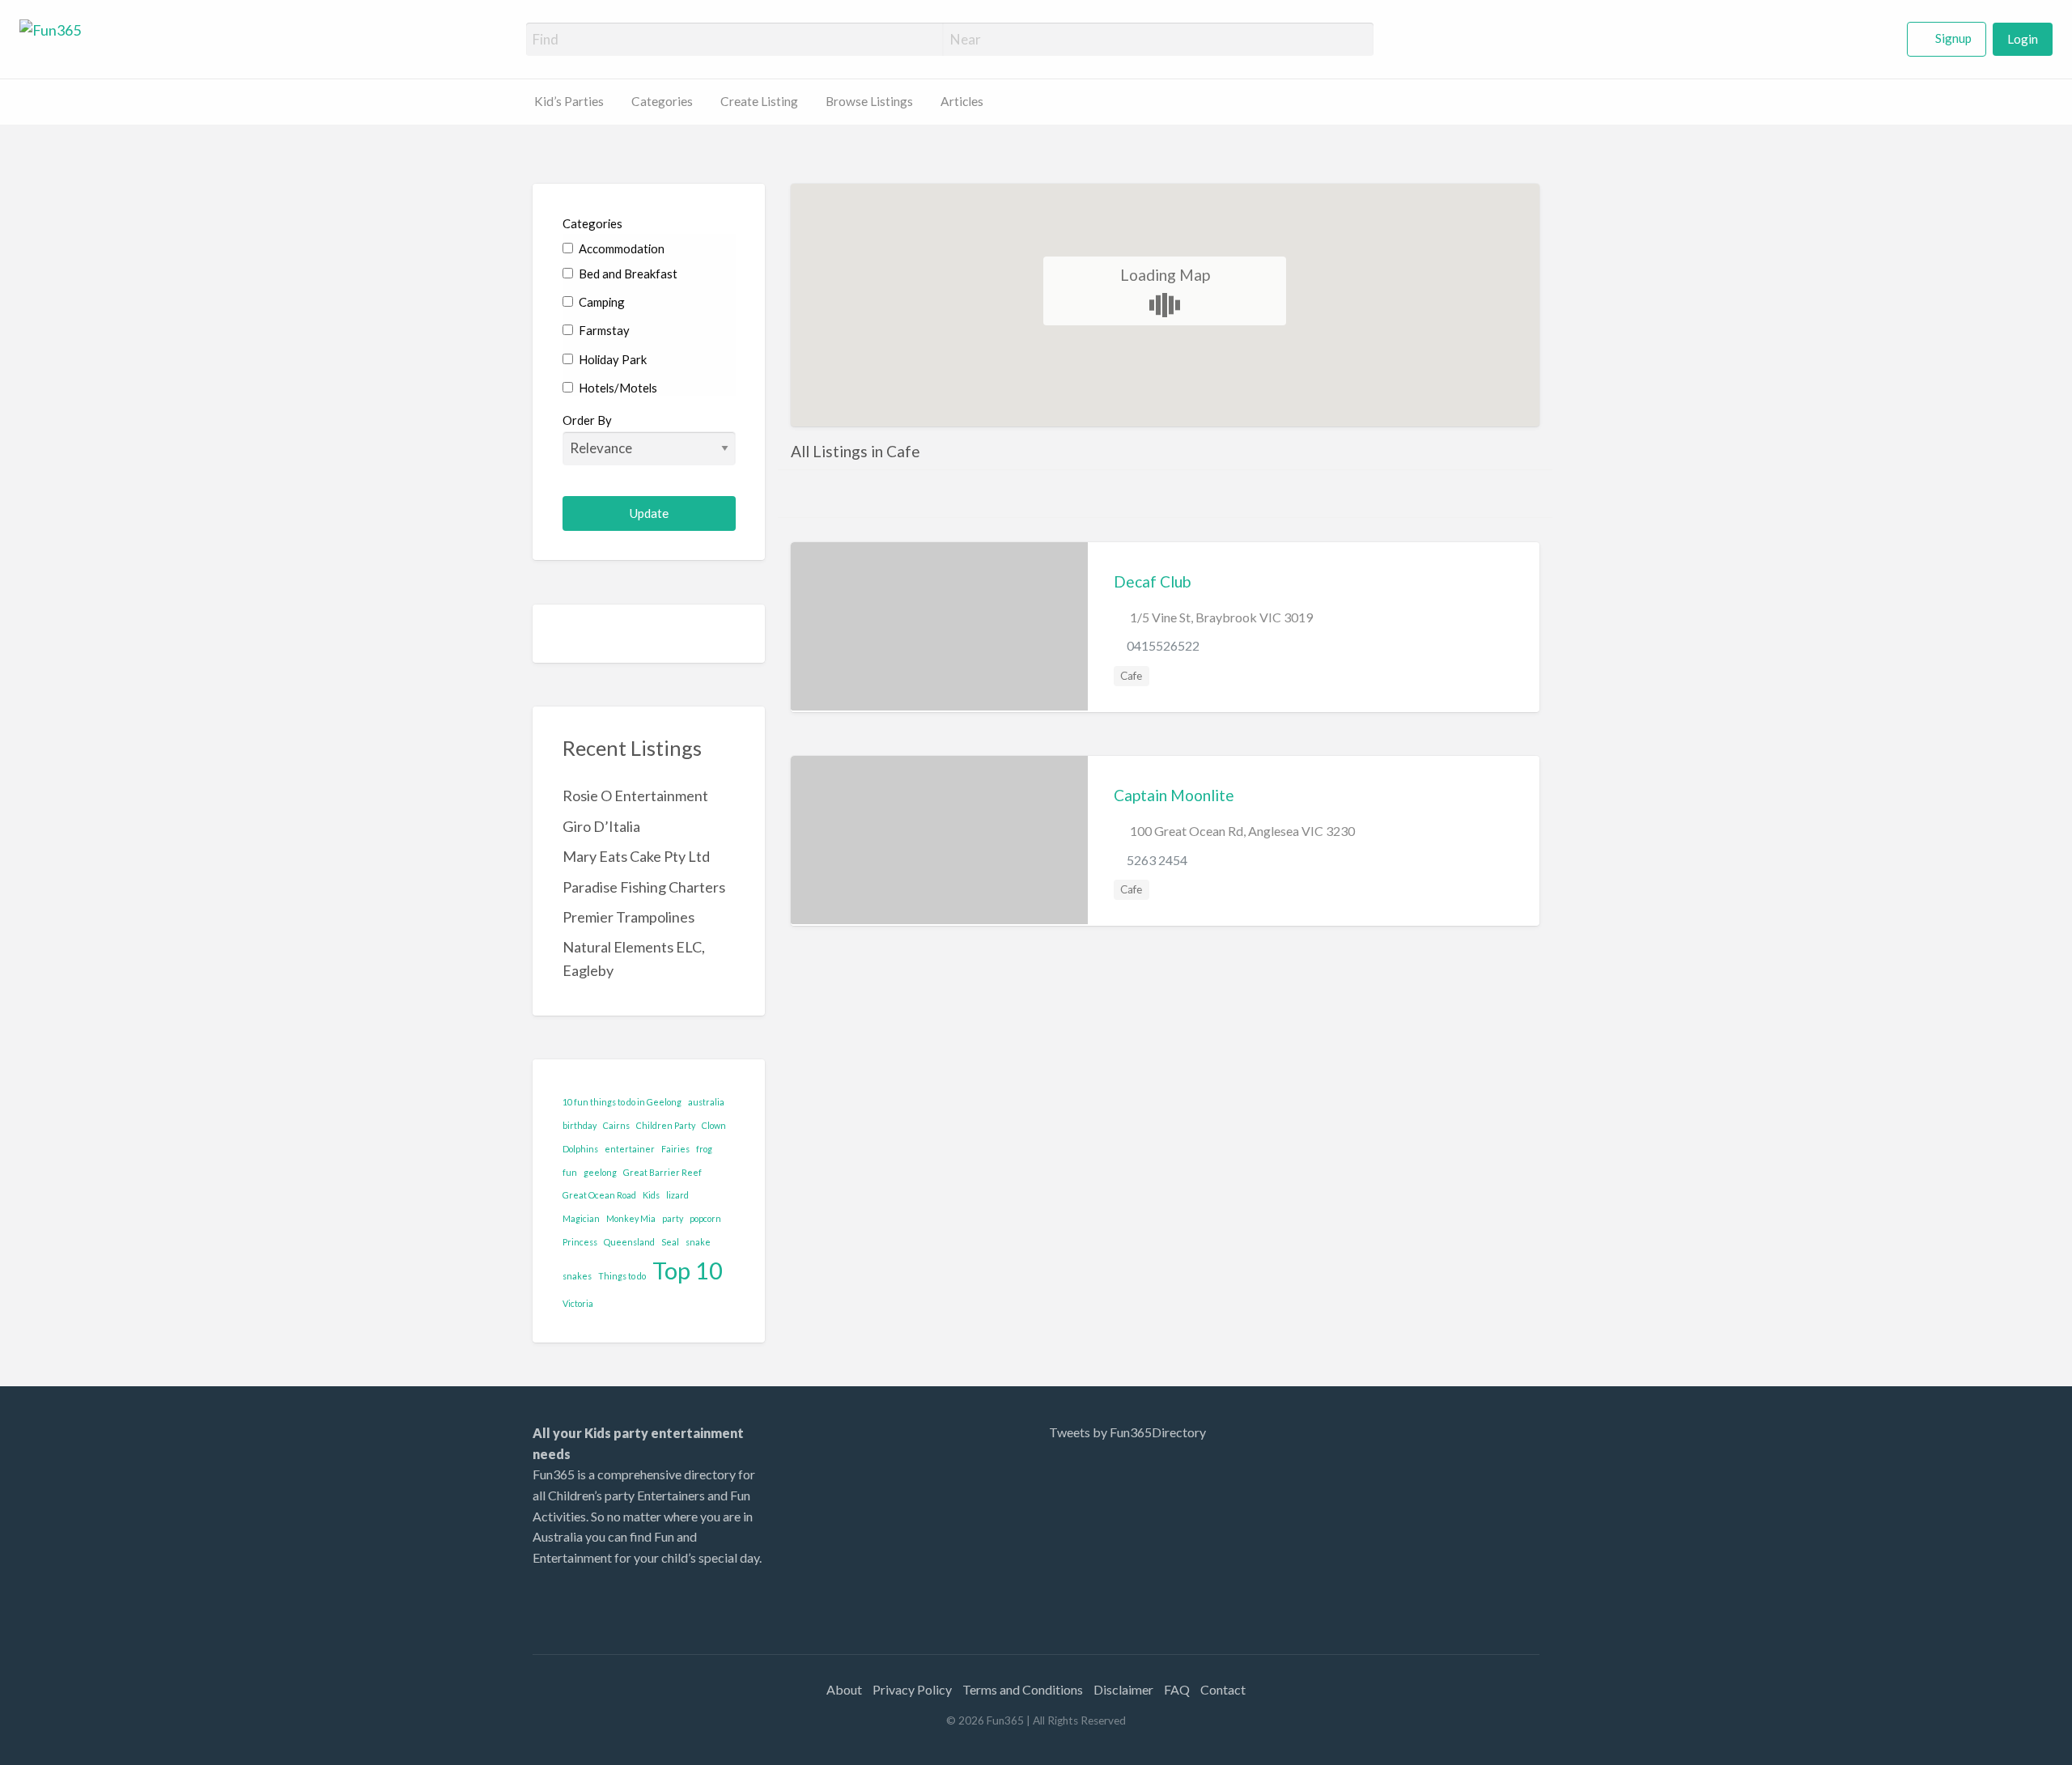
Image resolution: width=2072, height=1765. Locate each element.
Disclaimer (1123, 1689)
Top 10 (688, 1270)
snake (698, 1242)
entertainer (630, 1149)
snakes (577, 1276)
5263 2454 (1157, 860)
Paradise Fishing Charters (644, 887)
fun (570, 1172)
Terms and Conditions (1023, 1689)
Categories (662, 101)
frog (704, 1149)
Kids (651, 1195)
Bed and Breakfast (627, 274)
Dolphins (580, 1149)
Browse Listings (869, 101)
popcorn (705, 1218)
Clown (714, 1125)
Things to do (622, 1276)
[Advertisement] (1408, 1524)
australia (706, 1102)
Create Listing (759, 101)
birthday (580, 1125)
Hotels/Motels (617, 388)
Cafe (1131, 676)
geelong (600, 1172)
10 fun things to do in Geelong (622, 1102)
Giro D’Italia (601, 826)
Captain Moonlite (1174, 795)
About (844, 1689)
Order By (587, 420)
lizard (677, 1195)
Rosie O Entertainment (635, 796)
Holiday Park (611, 359)
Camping (601, 302)
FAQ (1177, 1689)
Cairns (616, 1125)
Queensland (629, 1242)
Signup (1953, 38)
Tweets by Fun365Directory (1127, 1432)
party (673, 1218)
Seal (670, 1242)
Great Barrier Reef (662, 1172)
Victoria (578, 1303)
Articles (962, 101)
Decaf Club (1152, 581)
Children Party (666, 1125)
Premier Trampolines (628, 917)
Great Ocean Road (599, 1195)
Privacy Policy (912, 1689)
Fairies (675, 1149)
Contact (1223, 1689)
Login (2023, 39)
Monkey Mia (631, 1218)
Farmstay (603, 330)
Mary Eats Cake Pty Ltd (636, 856)
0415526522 (1163, 645)
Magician (581, 1218)
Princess (580, 1242)
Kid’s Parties (569, 101)
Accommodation (620, 248)
